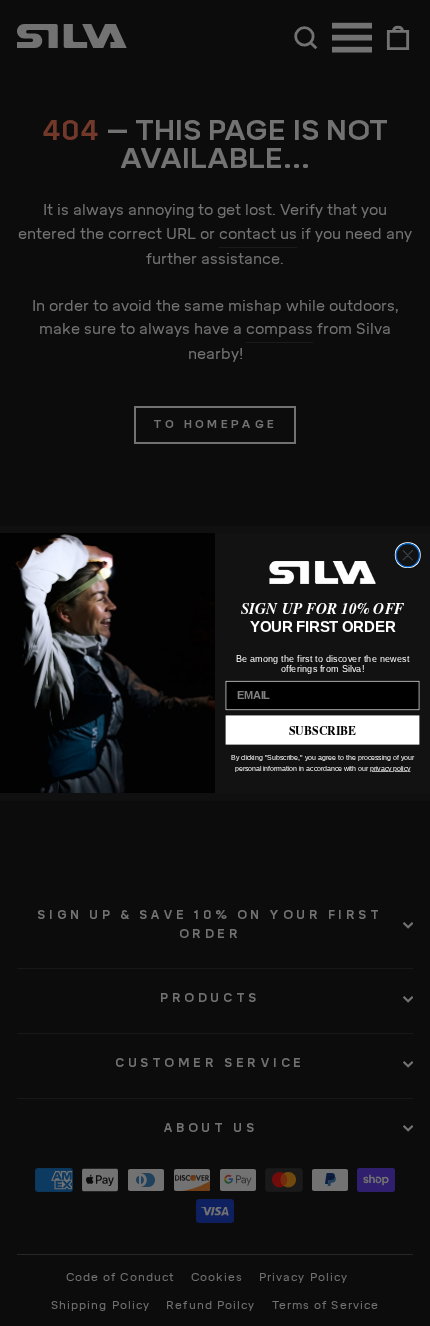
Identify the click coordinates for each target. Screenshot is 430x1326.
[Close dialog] (407, 555)
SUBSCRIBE (323, 729)
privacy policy (390, 767)
